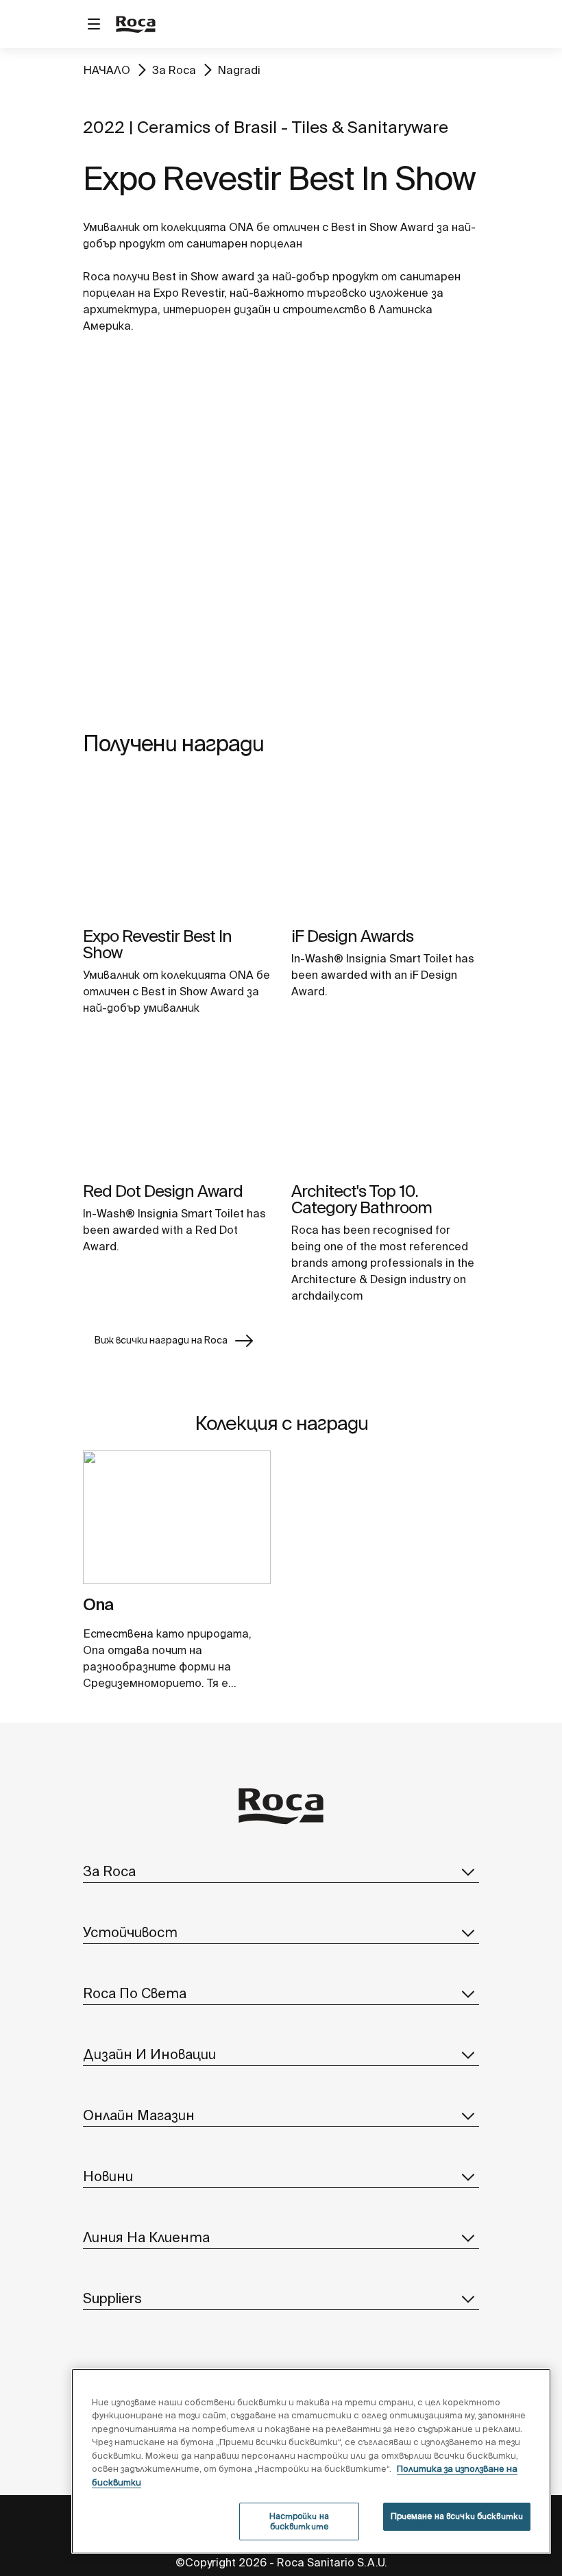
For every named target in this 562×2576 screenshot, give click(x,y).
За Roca (174, 70)
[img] (177, 848)
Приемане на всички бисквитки (457, 2516)
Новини (108, 2176)
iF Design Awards (352, 936)
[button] (468, 1871)
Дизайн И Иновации (149, 2054)
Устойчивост (130, 1932)
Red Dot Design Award (163, 1191)
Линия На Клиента (146, 2237)
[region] (311, 2461)
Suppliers (112, 2298)
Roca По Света (135, 1993)
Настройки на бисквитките (299, 2521)
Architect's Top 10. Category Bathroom (362, 1199)
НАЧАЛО (107, 70)
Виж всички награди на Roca (161, 1340)
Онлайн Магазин (139, 2115)
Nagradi (239, 70)
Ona (98, 1604)
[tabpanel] (177, 1523)
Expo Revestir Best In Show (157, 944)
